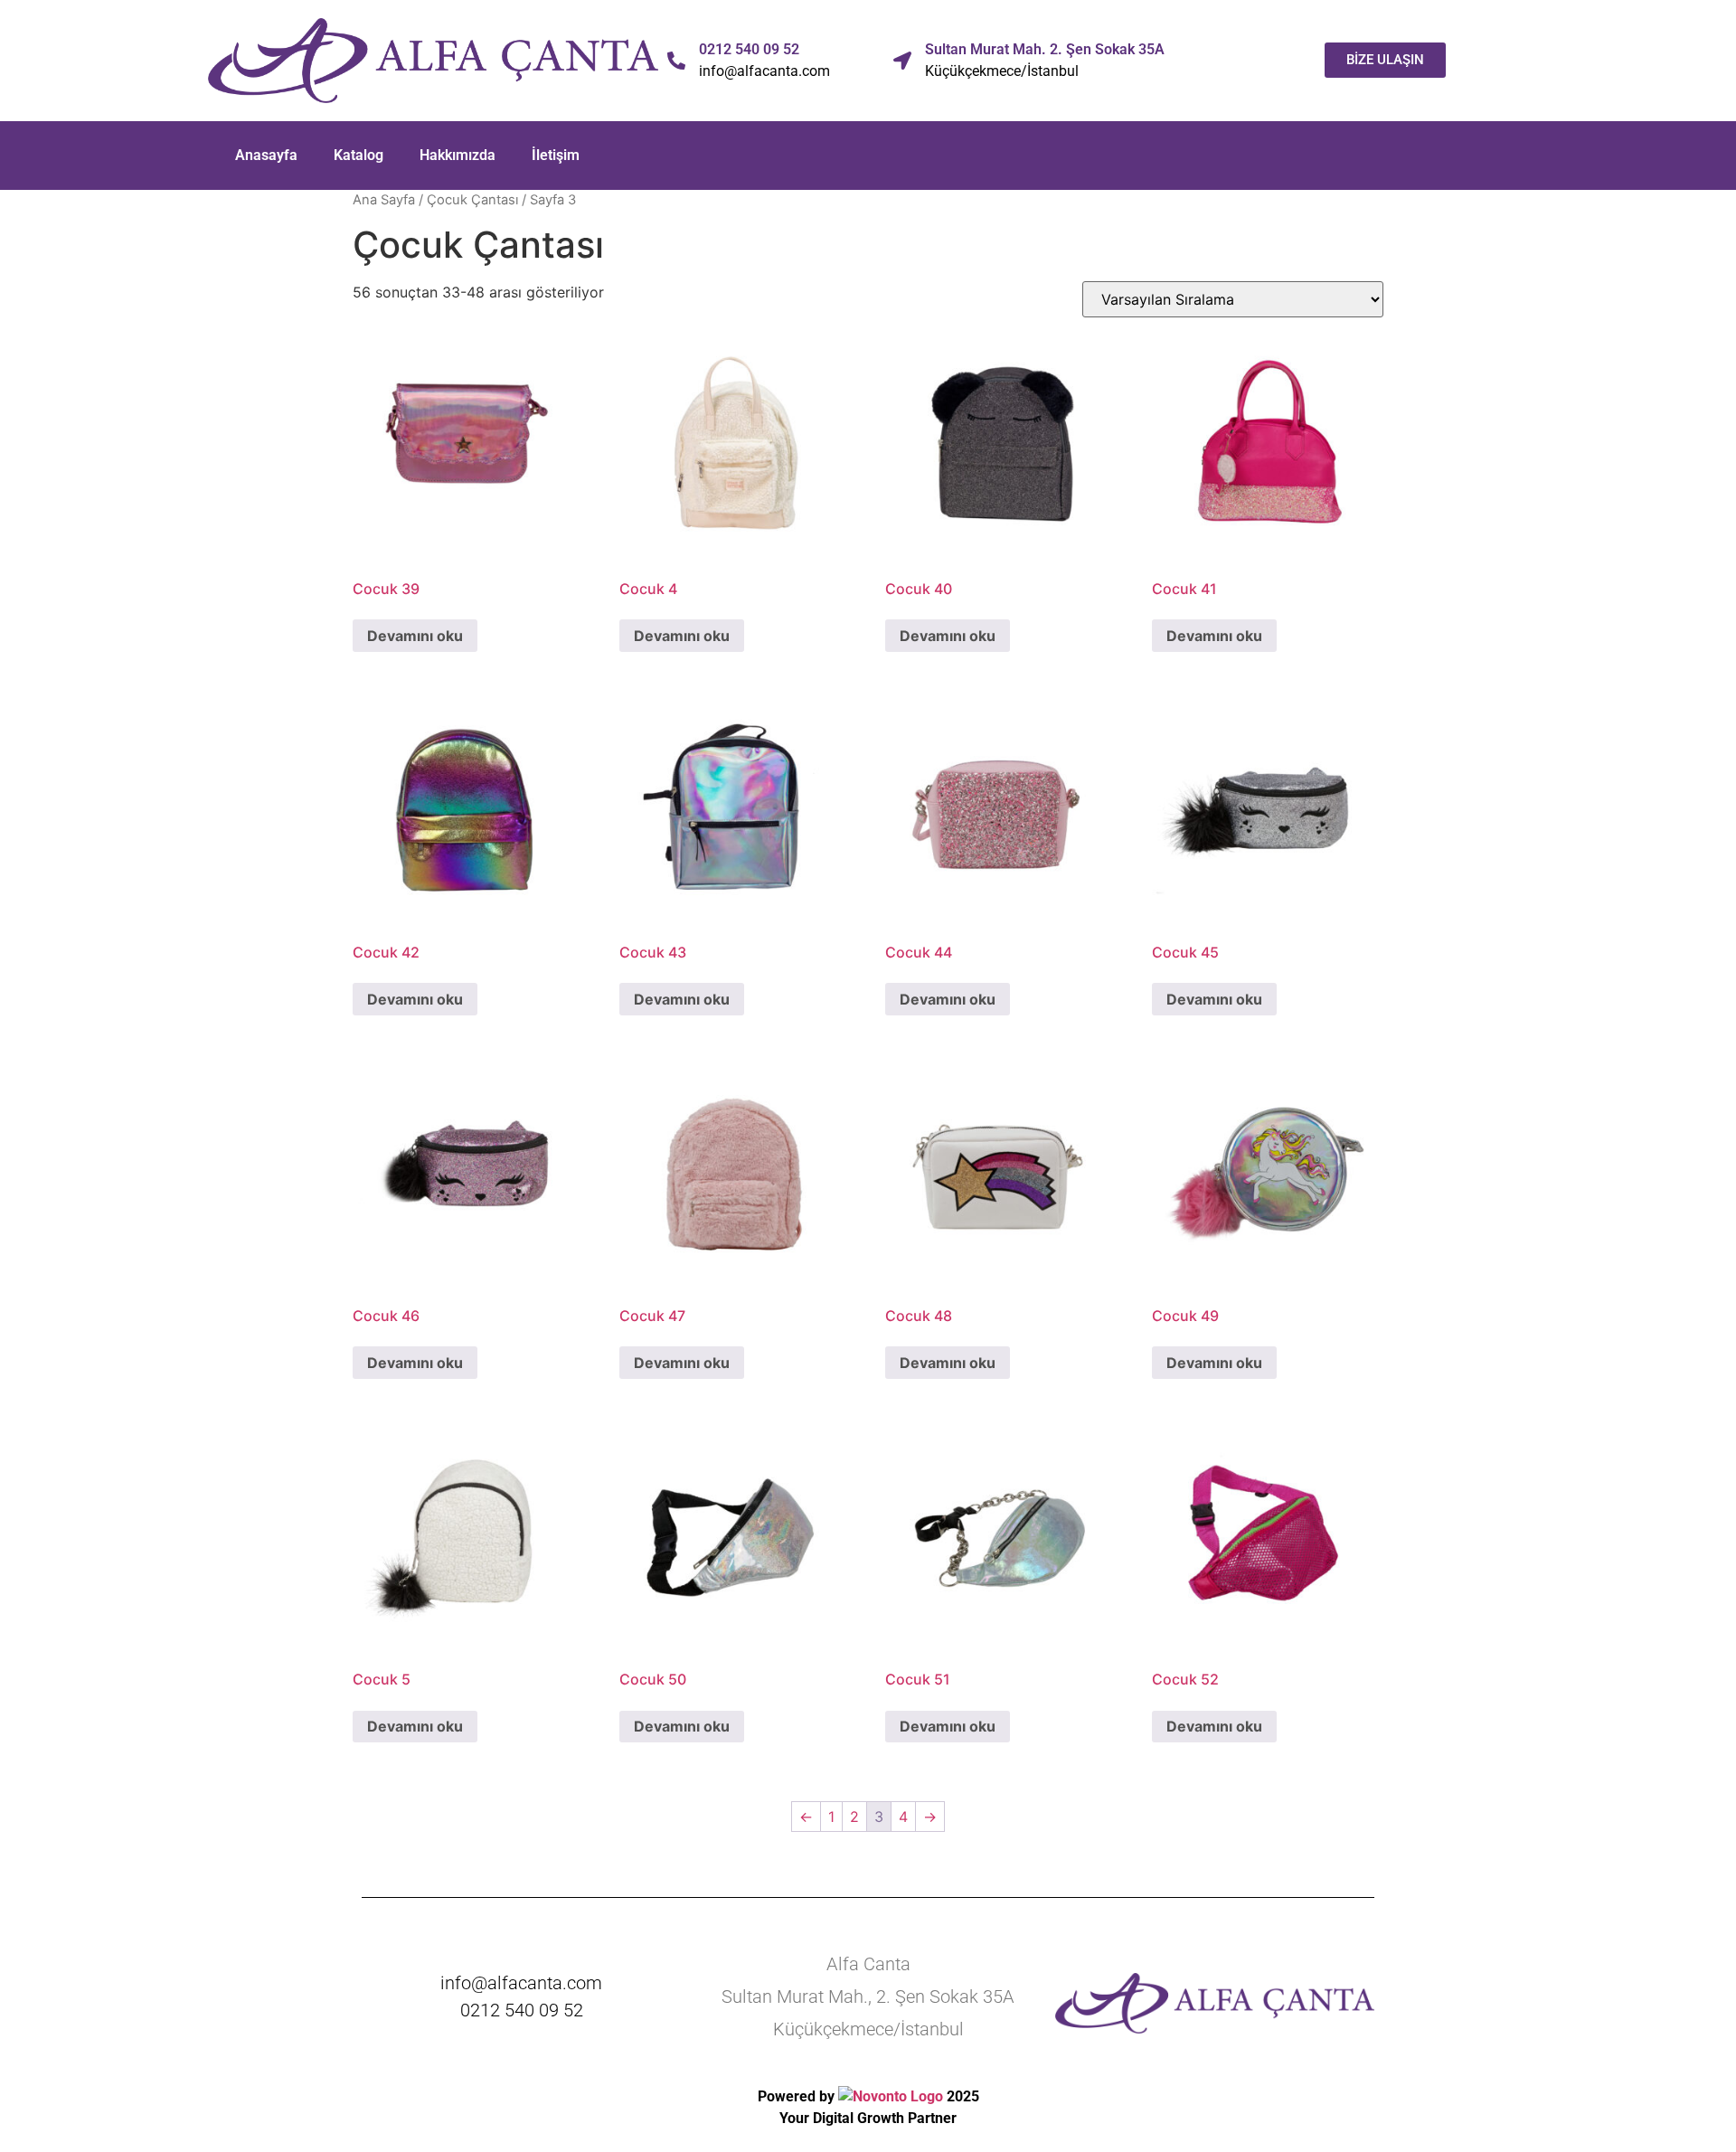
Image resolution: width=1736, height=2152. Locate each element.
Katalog (359, 155)
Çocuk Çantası (472, 200)
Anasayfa (266, 155)
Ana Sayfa (384, 200)
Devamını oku (415, 636)
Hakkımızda (458, 155)
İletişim (556, 155)
